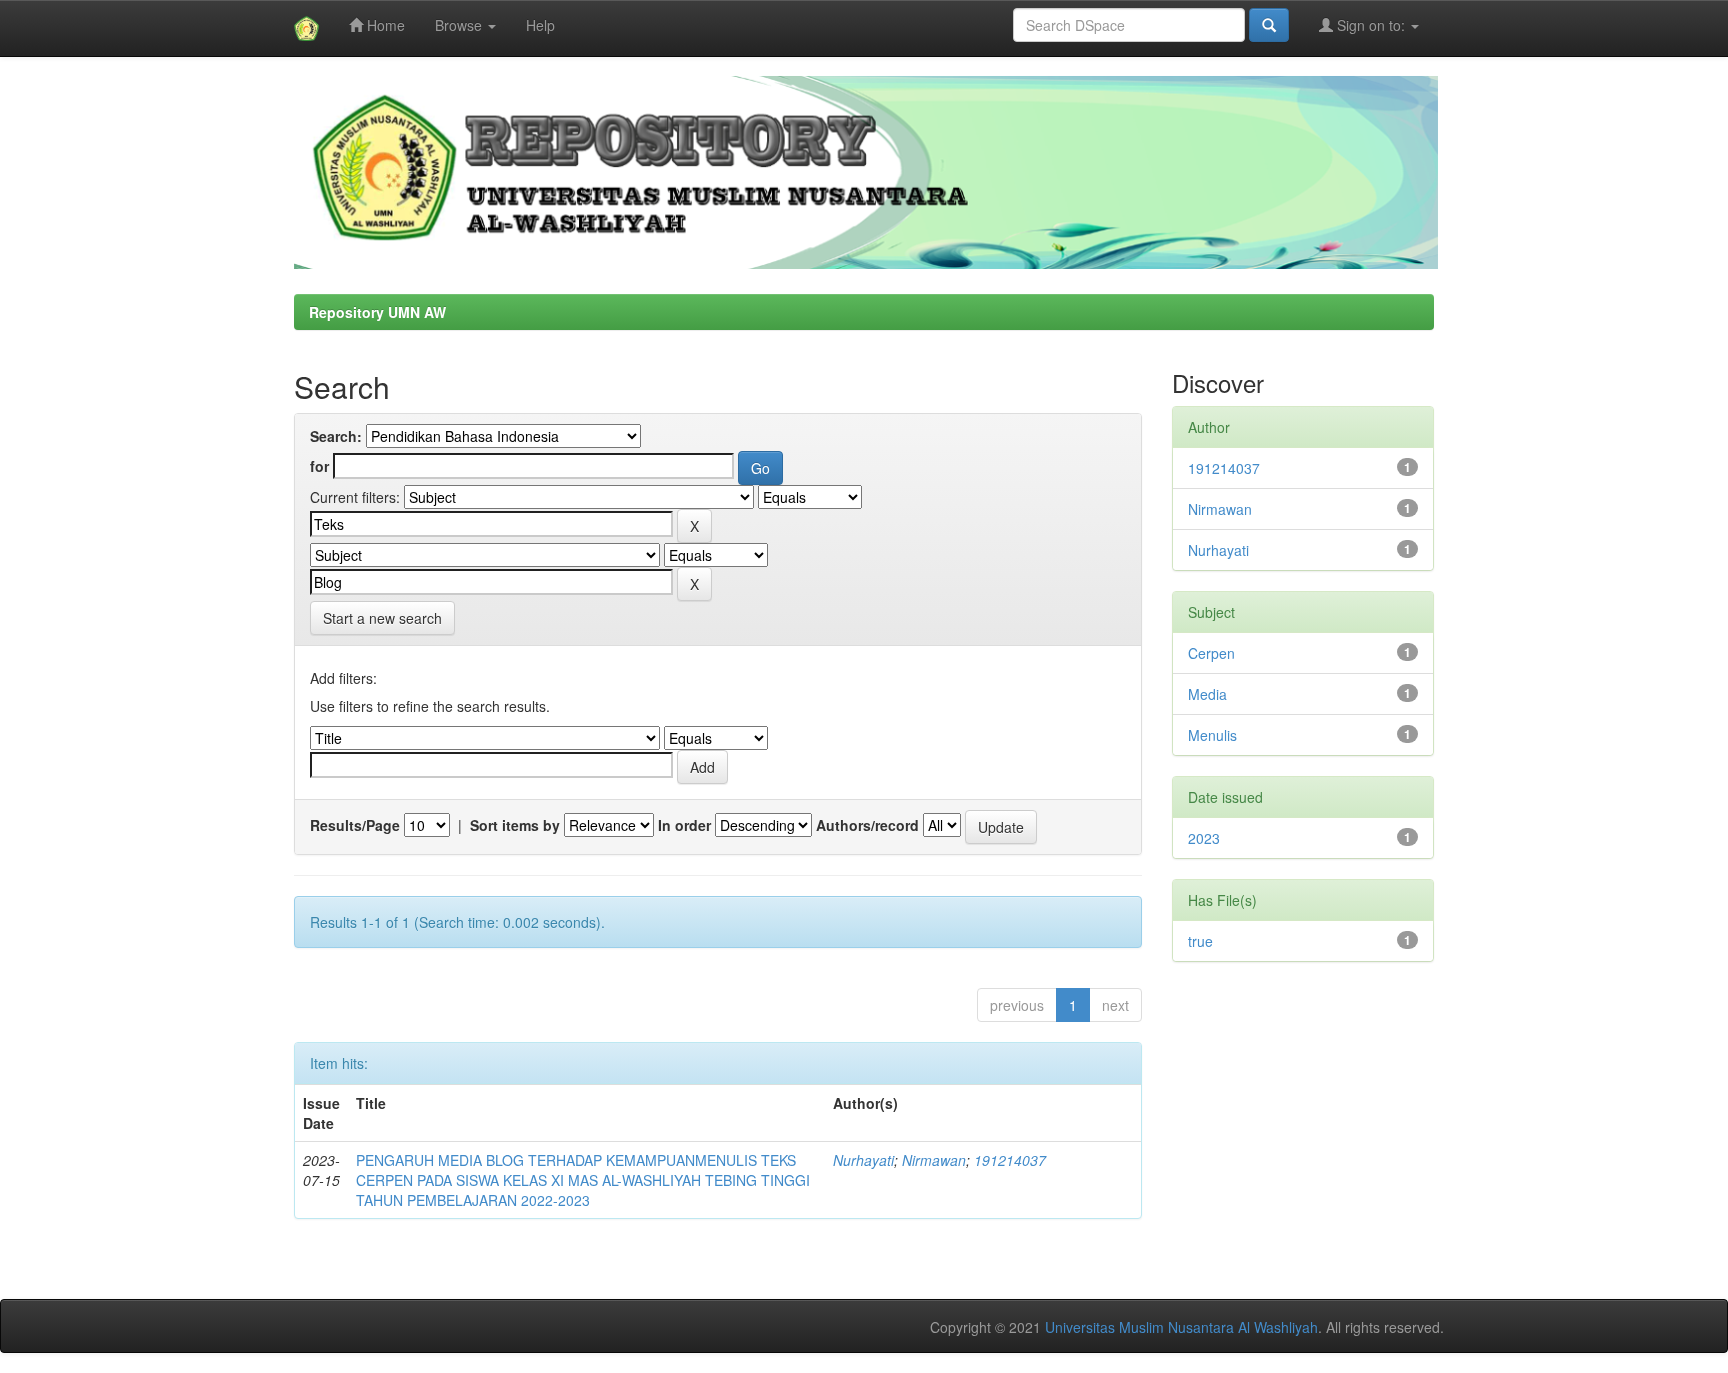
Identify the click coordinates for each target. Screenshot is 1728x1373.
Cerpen (1211, 653)
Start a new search (382, 618)
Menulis (1212, 735)
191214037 (1010, 1160)
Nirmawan (934, 1160)
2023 (1204, 838)
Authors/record (867, 825)
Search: (336, 436)
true (1200, 941)
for (319, 466)
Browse (460, 25)
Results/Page (355, 825)
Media (1207, 694)
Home (384, 25)
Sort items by (515, 825)
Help (540, 25)
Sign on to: (1371, 25)
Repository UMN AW (377, 312)
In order (684, 825)
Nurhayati (863, 1160)
